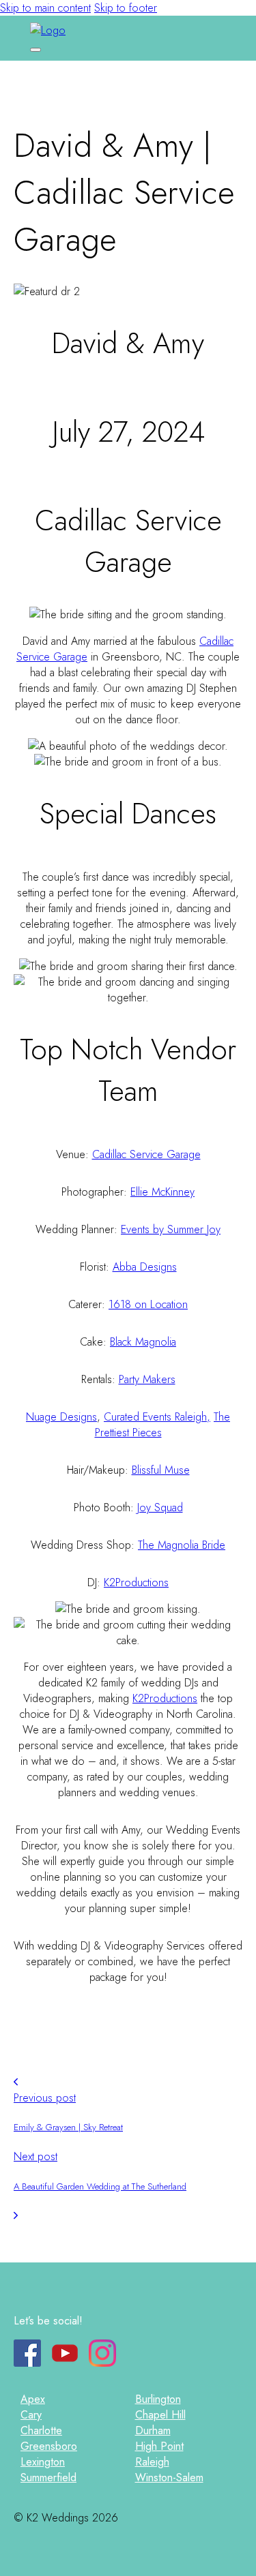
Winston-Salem (169, 2477)
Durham (153, 2430)
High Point (159, 2446)
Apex (33, 2399)
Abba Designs (145, 1267)
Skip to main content (45, 8)
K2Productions (136, 1582)
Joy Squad (160, 1507)
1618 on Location (148, 1304)
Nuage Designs (61, 1417)
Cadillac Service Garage (146, 1154)
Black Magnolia (143, 1342)
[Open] (35, 50)
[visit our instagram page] (102, 2363)
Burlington (158, 2399)
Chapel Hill (160, 2415)
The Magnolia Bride (182, 1545)
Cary (31, 2415)
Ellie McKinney (162, 1192)
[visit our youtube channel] (65, 2363)
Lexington (43, 2462)
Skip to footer (126, 8)
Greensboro (49, 2446)
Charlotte (41, 2430)
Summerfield (48, 2477)
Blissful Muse (161, 1470)
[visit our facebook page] (27, 2363)
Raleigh (152, 2462)
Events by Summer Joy (171, 1229)
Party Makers (147, 1379)
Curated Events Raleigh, (157, 1417)
